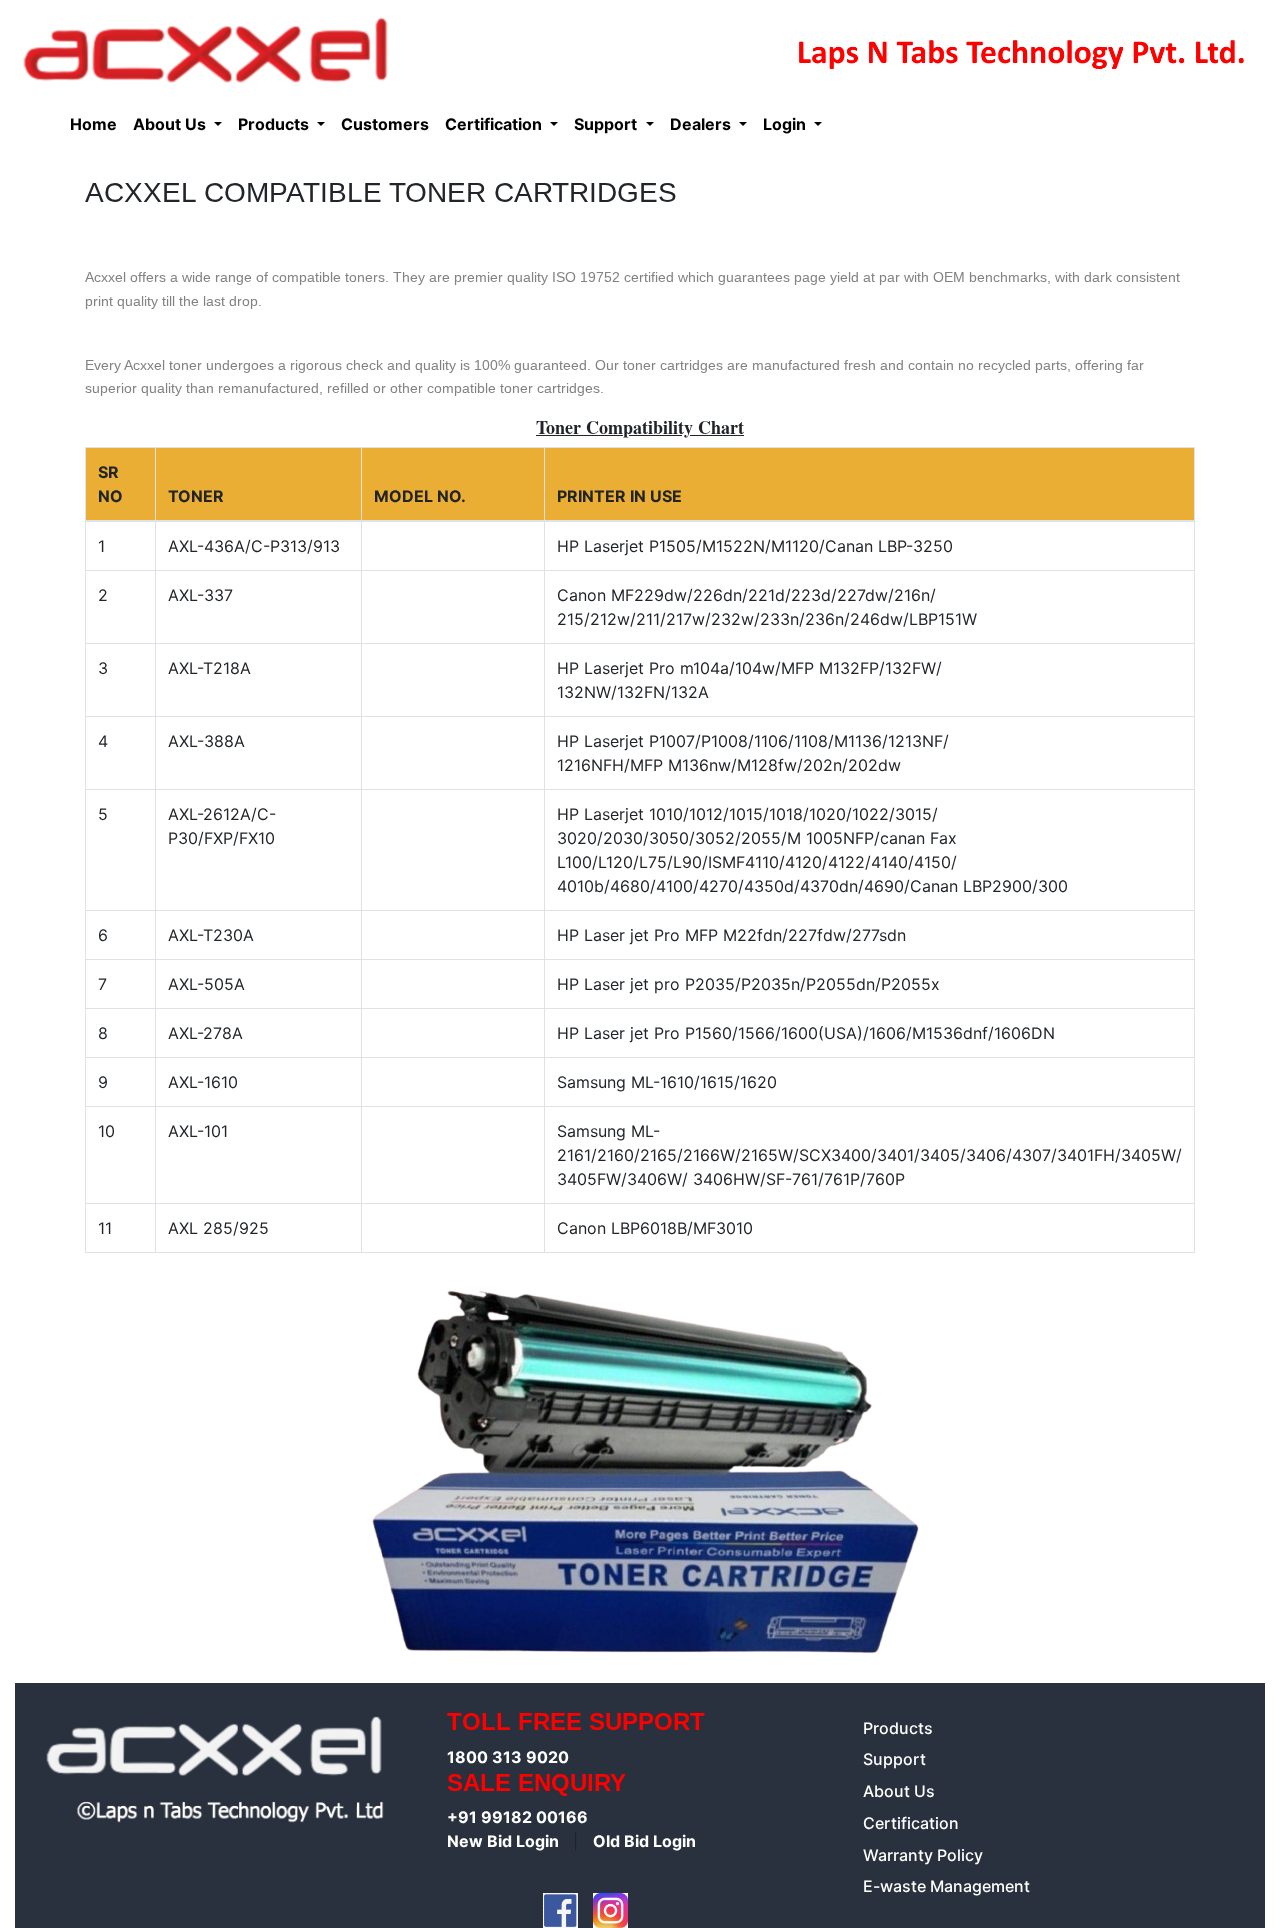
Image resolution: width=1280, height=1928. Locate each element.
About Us (899, 1791)
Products (898, 1728)
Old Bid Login (644, 1841)
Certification (911, 1823)
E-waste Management (946, 1886)
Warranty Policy (923, 1855)
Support (894, 1759)
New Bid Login (505, 1841)
